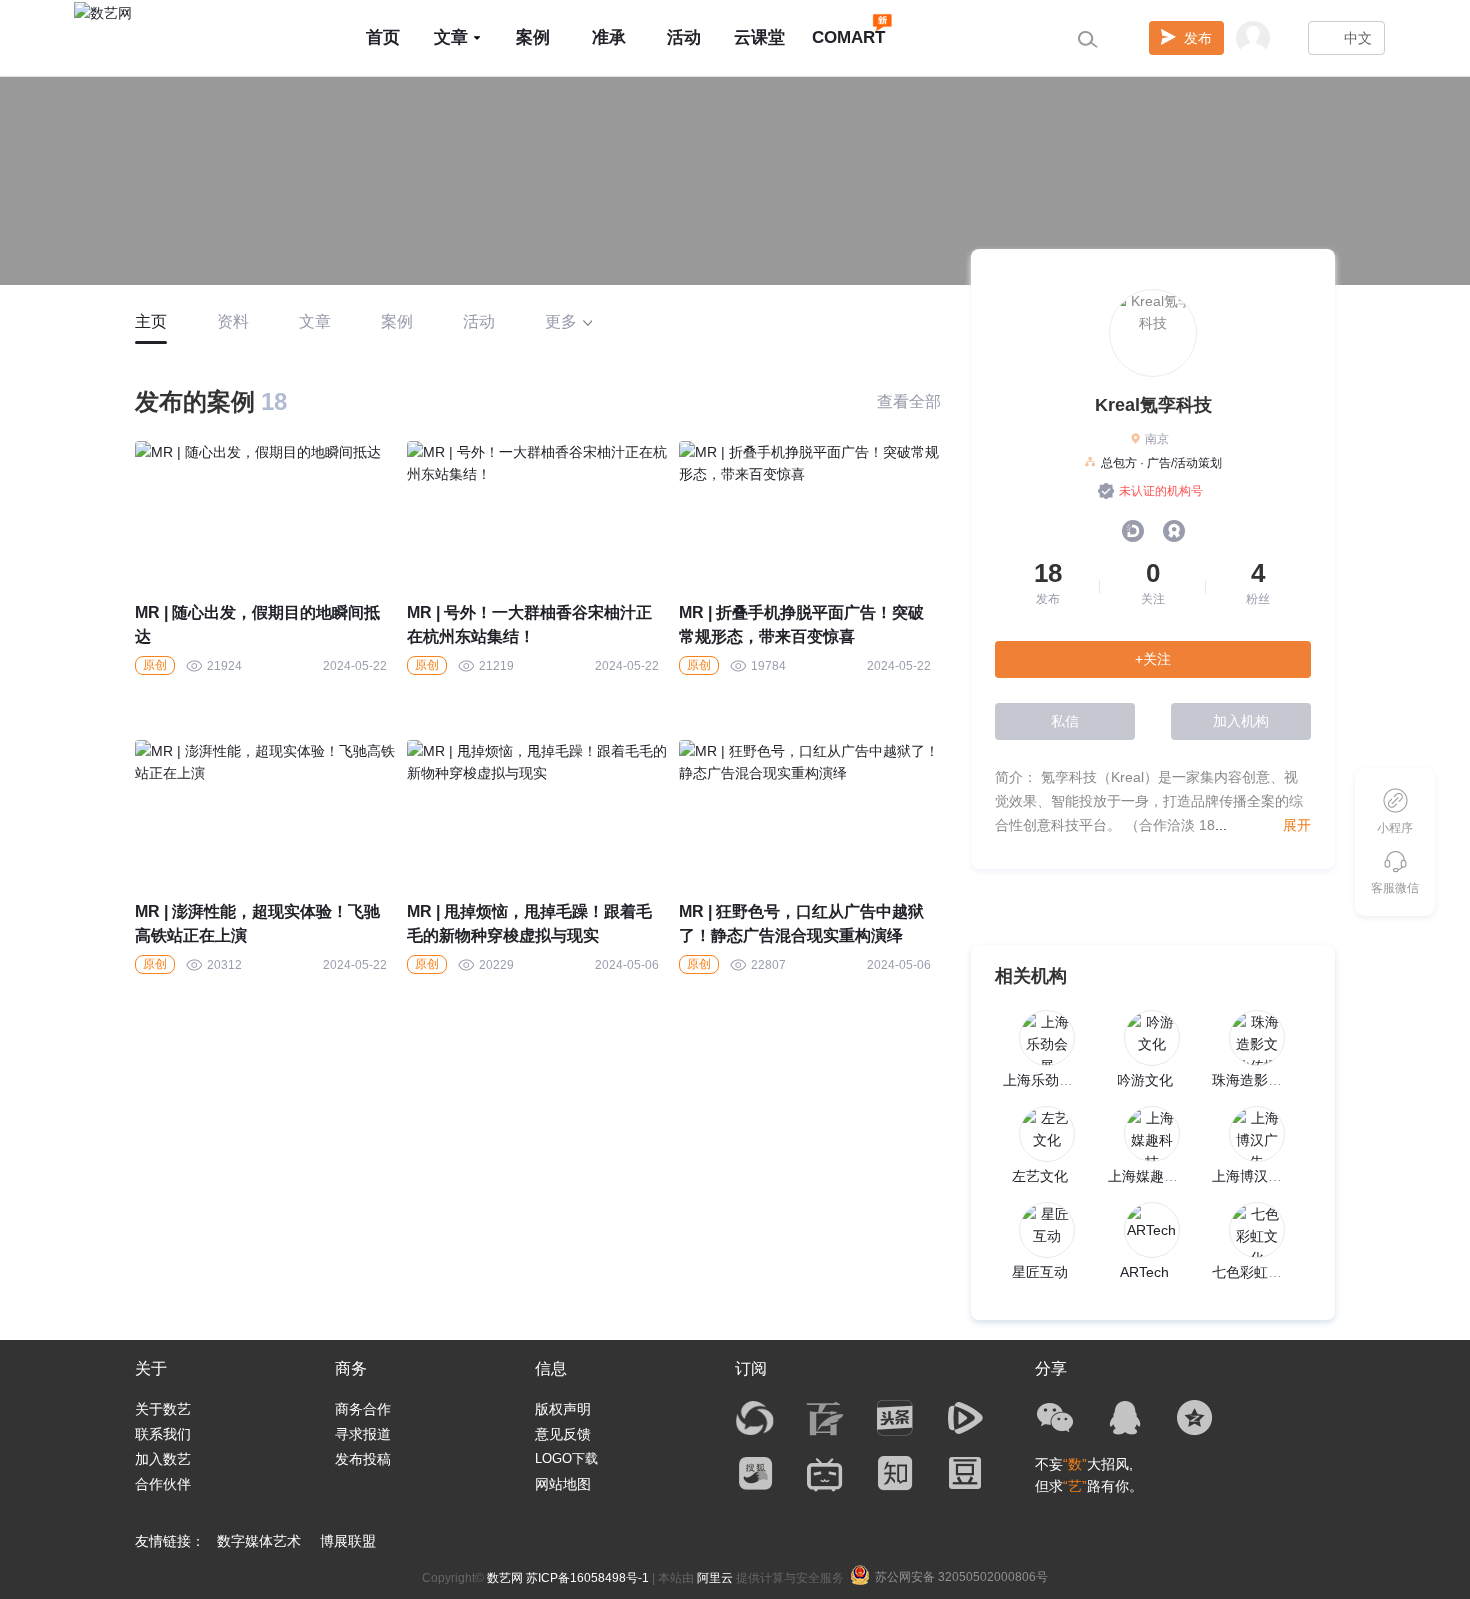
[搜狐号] (755, 1473)
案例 (533, 37)
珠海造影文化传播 (1268, 1080)
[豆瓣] (965, 1473)
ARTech (1144, 1272)
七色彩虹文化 (1254, 1272)
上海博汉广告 (1254, 1176)
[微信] (1055, 1418)
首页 (383, 37)
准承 (609, 37)
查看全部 (909, 401)
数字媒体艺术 (259, 1541)
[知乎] (895, 1473)
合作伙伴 (163, 1484)
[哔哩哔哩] (825, 1473)
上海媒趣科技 (1150, 1176)
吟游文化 (1145, 1080)
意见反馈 (563, 1434)
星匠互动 (1040, 1272)
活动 (684, 37)
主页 (151, 321)
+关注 (1153, 659)
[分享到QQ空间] (1195, 1418)
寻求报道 (363, 1434)
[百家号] (825, 1418)
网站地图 (563, 1484)
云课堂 (759, 37)
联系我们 (163, 1434)
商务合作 (363, 1409)
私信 (1065, 721)
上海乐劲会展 (1045, 1080)
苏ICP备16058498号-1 (587, 1578)
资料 (233, 321)
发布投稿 (363, 1459)
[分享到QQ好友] (1125, 1418)
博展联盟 (348, 1541)
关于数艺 (163, 1409)
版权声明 (563, 1409)
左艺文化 (1040, 1176)
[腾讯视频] (965, 1418)
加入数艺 (163, 1459)
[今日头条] (895, 1418)
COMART (848, 37)
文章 (451, 37)
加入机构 (1241, 721)
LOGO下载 (566, 1458)
